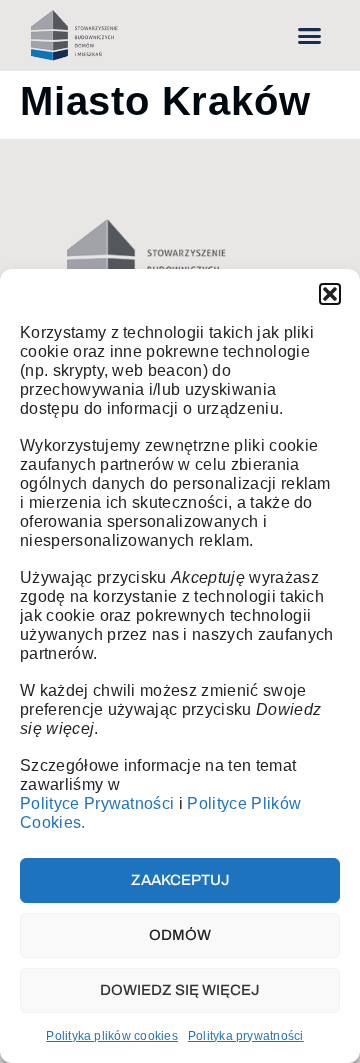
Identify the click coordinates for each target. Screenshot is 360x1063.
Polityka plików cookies (112, 1036)
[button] (330, 294)
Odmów (180, 935)
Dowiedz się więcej (180, 990)
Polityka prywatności (246, 1036)
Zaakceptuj (180, 880)
